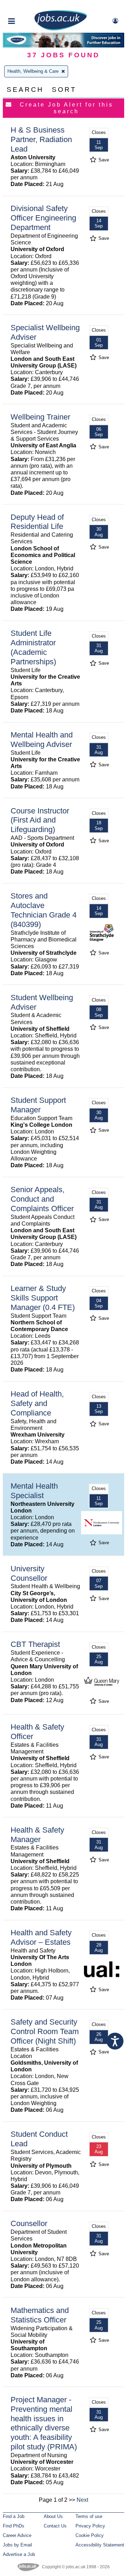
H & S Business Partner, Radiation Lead (41, 139)
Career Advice (17, 2535)
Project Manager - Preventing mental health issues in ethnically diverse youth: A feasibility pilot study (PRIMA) (44, 2423)
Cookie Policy (90, 2535)
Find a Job (14, 2516)
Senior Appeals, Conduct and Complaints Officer (42, 1199)
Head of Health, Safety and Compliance (37, 1403)
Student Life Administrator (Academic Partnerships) (33, 647)
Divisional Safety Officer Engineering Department (43, 218)
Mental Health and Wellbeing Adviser (42, 740)
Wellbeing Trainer (40, 417)
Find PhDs (14, 2526)
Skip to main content (28, 6)
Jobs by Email (17, 2545)
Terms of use (89, 2516)
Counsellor (29, 2223)
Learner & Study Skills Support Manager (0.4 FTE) (43, 1298)
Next (82, 2500)
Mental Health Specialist (34, 1491)
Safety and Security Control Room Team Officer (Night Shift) (45, 2031)
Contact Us (55, 2526)
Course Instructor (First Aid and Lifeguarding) (40, 820)
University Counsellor (29, 1573)
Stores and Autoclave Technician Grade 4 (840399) (44, 910)
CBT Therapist (35, 1644)
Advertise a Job (19, 2554)
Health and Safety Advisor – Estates (41, 1937)
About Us (53, 2516)
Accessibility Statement (100, 2545)
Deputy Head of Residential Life (37, 522)
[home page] (61, 29)
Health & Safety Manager (37, 1835)
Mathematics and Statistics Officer (40, 2315)
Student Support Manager (38, 1105)
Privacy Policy (90, 2526)
